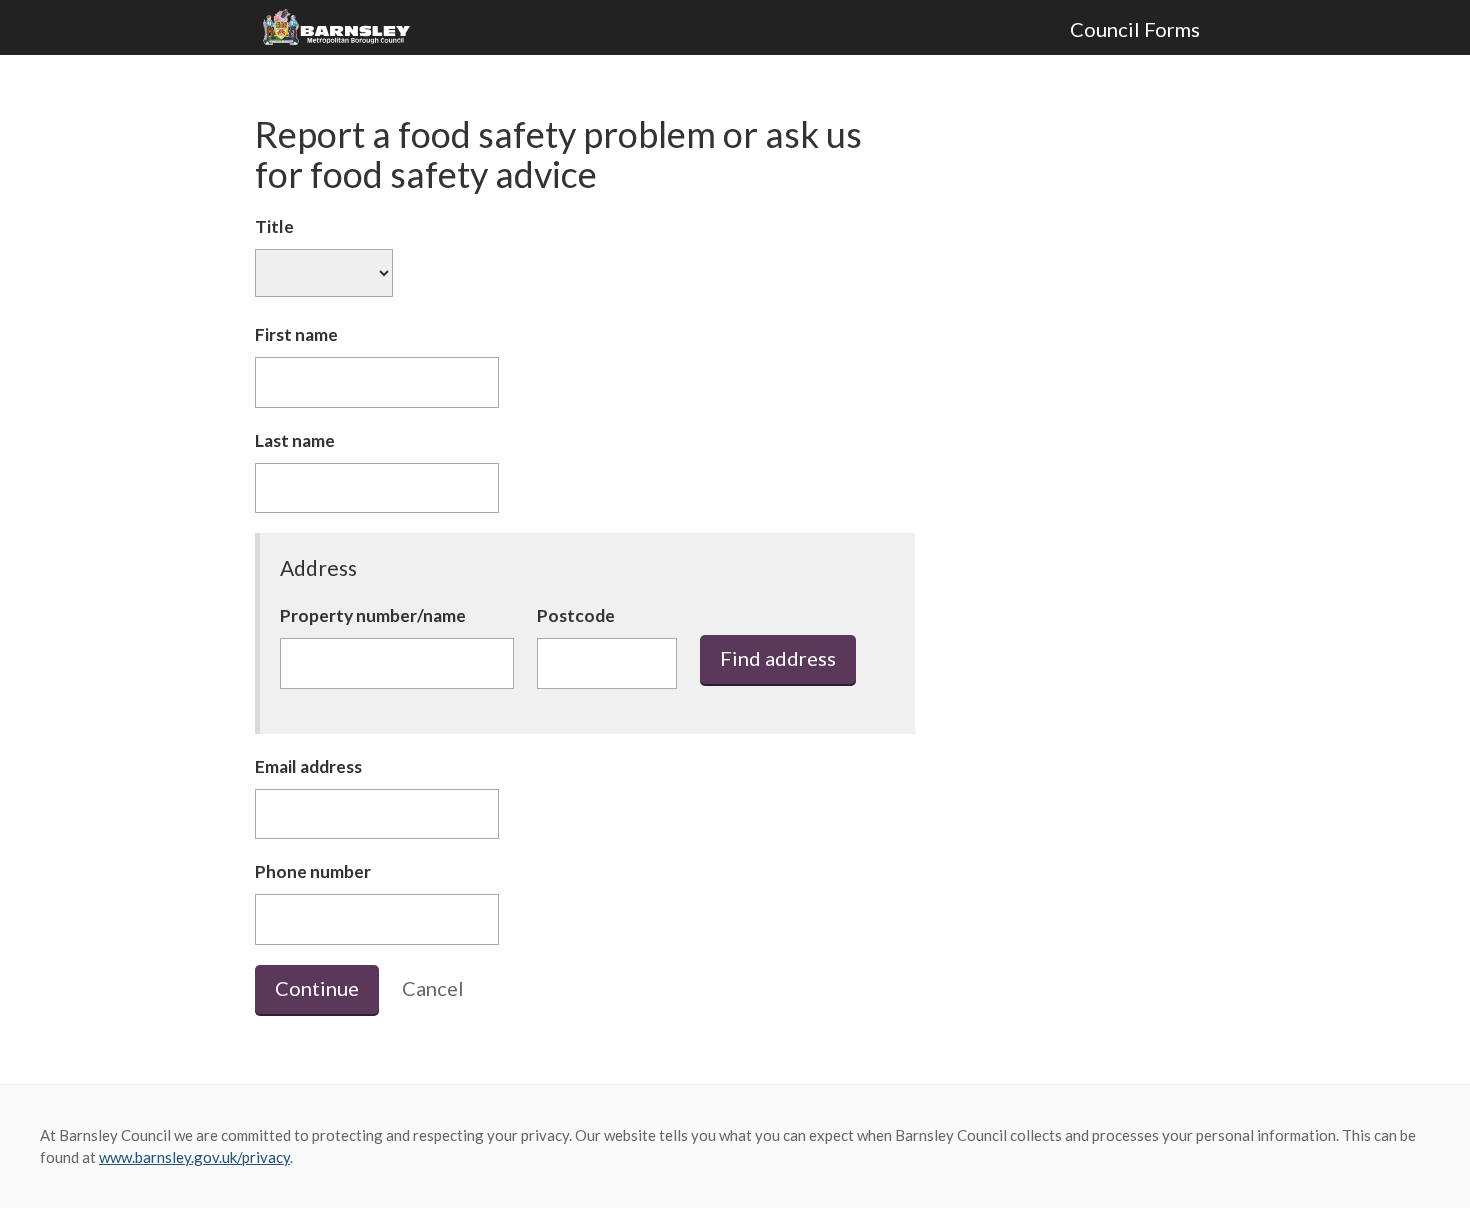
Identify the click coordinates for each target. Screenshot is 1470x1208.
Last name (295, 440)
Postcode (576, 615)
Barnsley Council (344, 28)
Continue (317, 988)
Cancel (433, 988)
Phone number (313, 871)
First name (296, 334)
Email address (308, 766)
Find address (778, 658)
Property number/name (373, 615)
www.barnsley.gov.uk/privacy (194, 1157)
